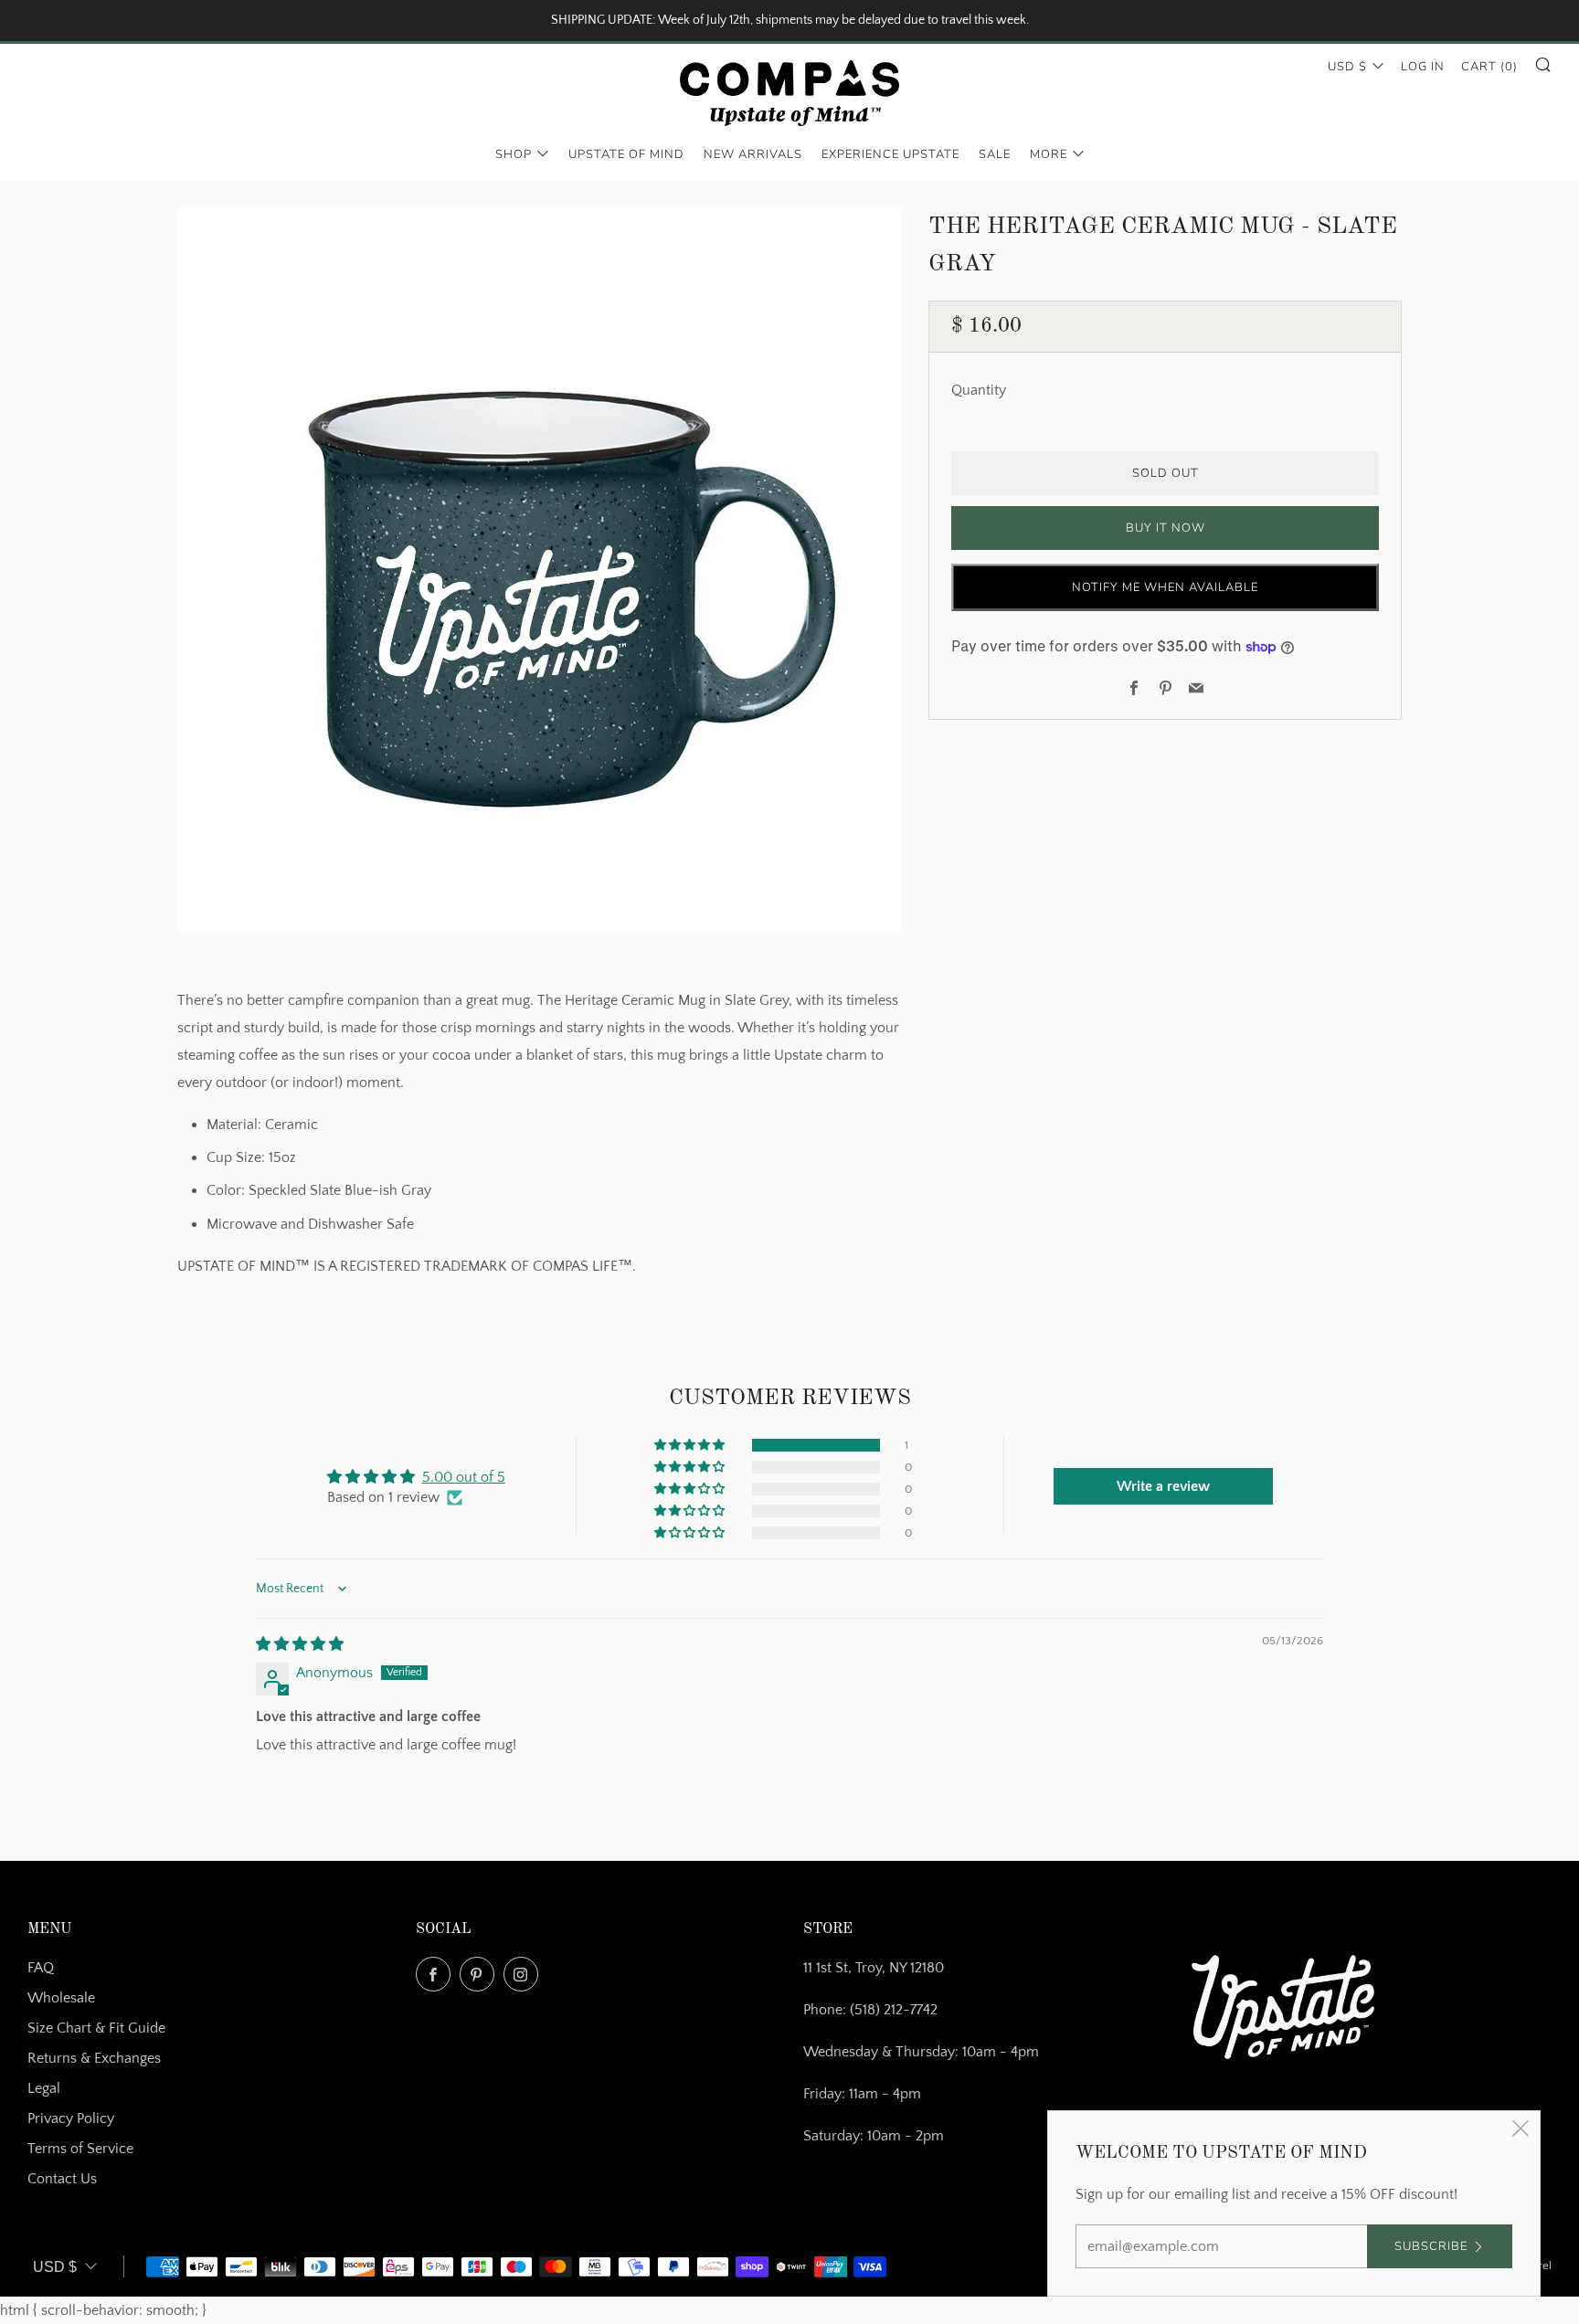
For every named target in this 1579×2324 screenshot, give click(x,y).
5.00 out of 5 (464, 1477)
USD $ (1347, 67)
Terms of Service (80, 2149)
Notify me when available (1165, 587)
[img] (300, 1644)
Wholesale (61, 1998)
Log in (1423, 67)
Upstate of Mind (626, 154)
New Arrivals (753, 154)
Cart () (1489, 67)
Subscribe (1431, 2246)
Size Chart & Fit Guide (96, 2028)
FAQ (41, 1968)
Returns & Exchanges (94, 2058)
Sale (995, 154)
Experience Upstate (890, 154)
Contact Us (62, 2179)
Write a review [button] (1163, 1486)
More (1049, 154)
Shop (514, 154)
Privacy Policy (71, 2118)
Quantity (979, 390)
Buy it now (1166, 528)
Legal (44, 2088)
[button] (691, 1445)
